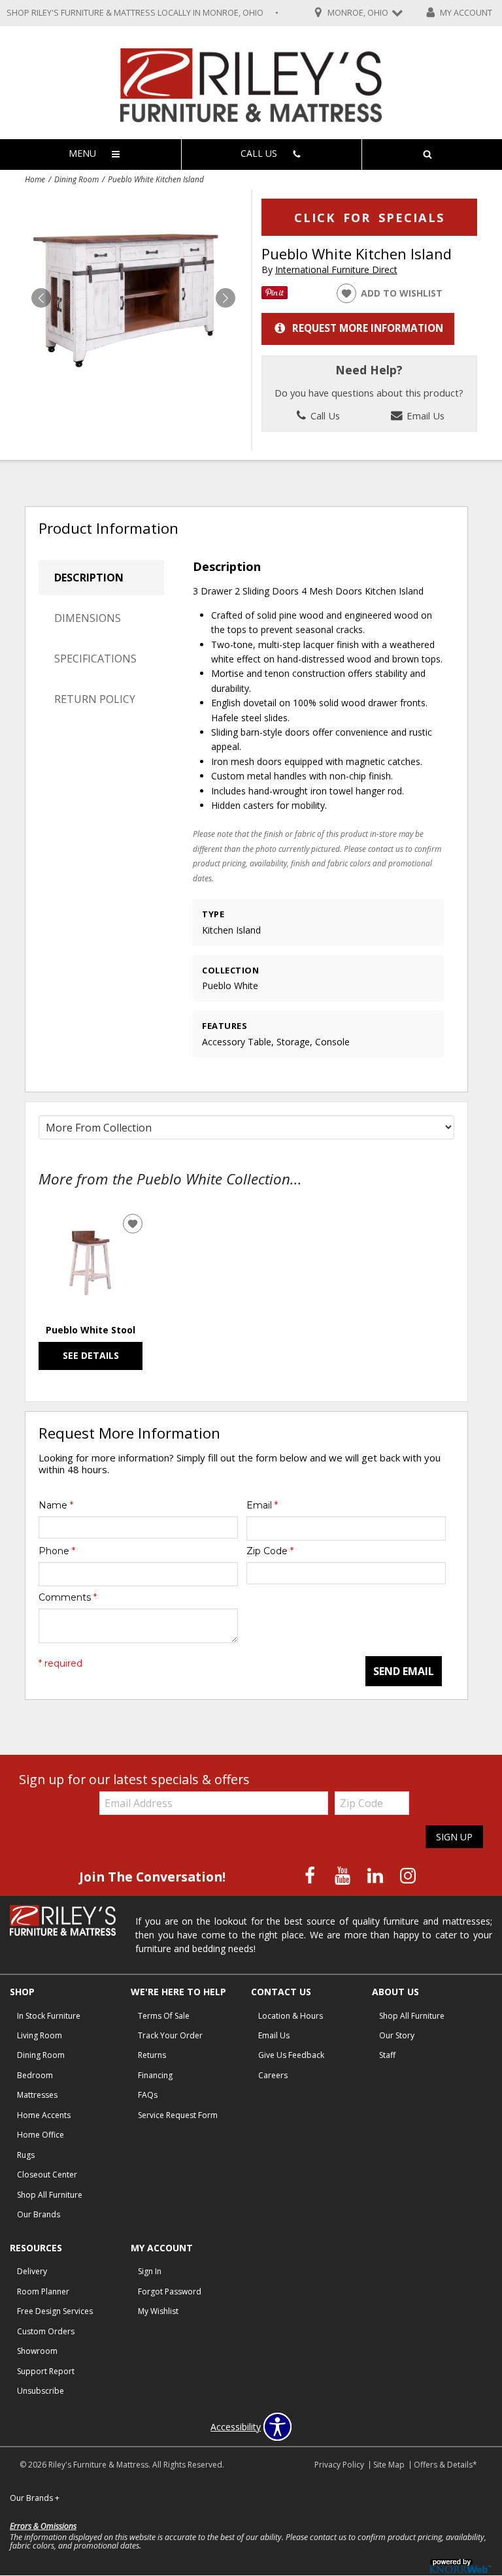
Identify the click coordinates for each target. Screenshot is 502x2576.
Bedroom (35, 2075)
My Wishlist (158, 2311)
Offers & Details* (445, 2465)
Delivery (32, 2271)
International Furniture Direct (336, 269)
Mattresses (37, 2095)
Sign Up (454, 1837)
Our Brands (39, 2214)
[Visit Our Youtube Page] (344, 1876)
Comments (68, 1597)
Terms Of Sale (164, 2016)
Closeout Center (47, 2175)
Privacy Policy (339, 2465)
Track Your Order (170, 2035)
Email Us (424, 416)
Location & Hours (291, 2016)
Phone (57, 1551)
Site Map (389, 2465)
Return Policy (95, 699)
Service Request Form (178, 2115)
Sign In (150, 2271)
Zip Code (270, 1551)
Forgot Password (170, 2291)
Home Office (41, 2135)
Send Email (404, 1671)
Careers (273, 2075)
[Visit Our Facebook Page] (311, 1876)
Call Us (324, 416)
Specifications (95, 659)
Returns (152, 2055)
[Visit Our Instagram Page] (408, 1876)
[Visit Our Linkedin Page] (376, 1876)
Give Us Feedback (291, 2055)
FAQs (148, 2095)
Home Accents (44, 2115)
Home (35, 179)
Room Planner (43, 2291)
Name (56, 1505)
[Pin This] (275, 296)
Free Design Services (55, 2311)
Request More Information (368, 328)
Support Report (46, 2371)
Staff (387, 2055)
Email (262, 1505)
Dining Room (76, 179)
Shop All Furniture (50, 2195)
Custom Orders (46, 2331)
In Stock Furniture (49, 2016)
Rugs (26, 2155)
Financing (155, 2075)
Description (89, 578)
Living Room (40, 2035)
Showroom (37, 2351)
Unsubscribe (41, 2391)
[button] (226, 298)
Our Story (397, 2035)
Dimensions (88, 618)
